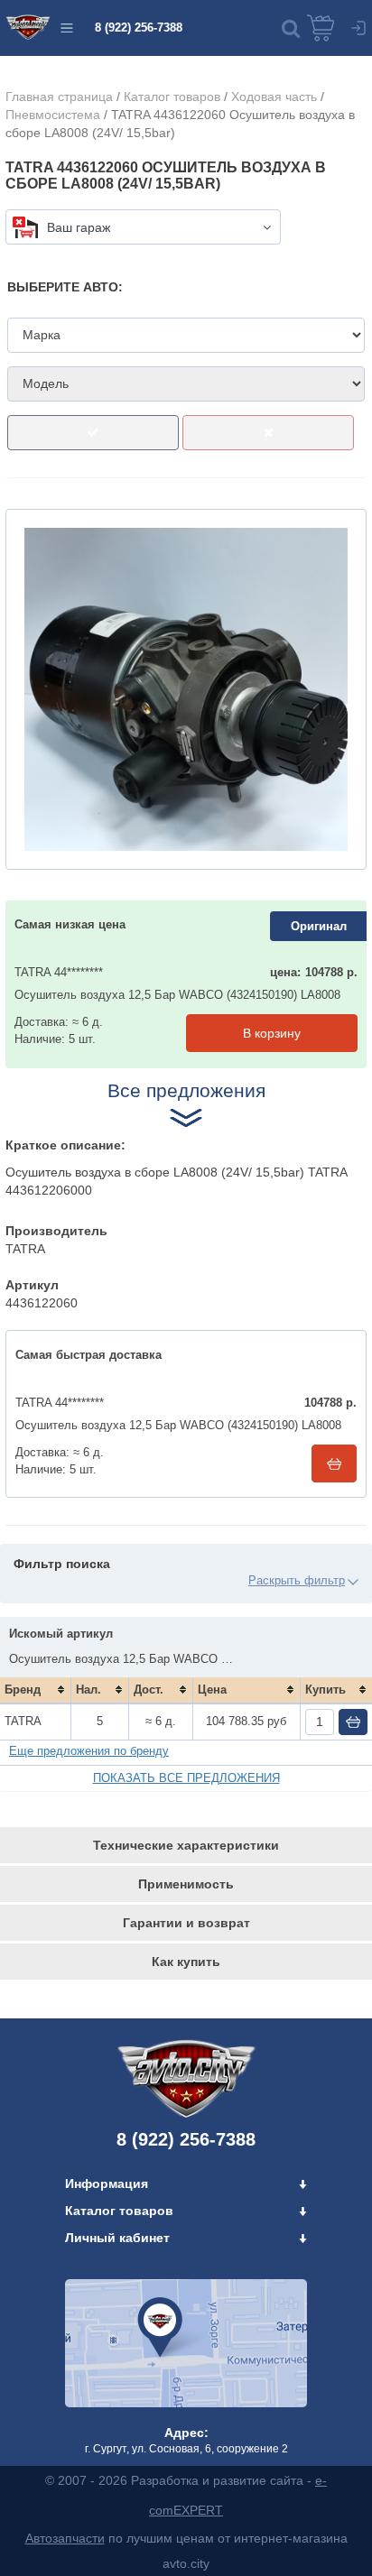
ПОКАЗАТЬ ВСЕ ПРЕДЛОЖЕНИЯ (186, 1778)
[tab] (186, 1845)
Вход (358, 28)
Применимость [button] (186, 1884)
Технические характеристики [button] (186, 1845)
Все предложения (186, 1090)
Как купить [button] (186, 1962)
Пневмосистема (53, 115)
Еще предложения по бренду (89, 1751)
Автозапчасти (65, 2538)
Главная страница (59, 97)
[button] (291, 28)
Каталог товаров (172, 97)
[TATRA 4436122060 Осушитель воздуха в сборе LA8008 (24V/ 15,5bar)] (186, 689)
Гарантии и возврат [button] (186, 1923)
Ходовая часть (274, 97)
